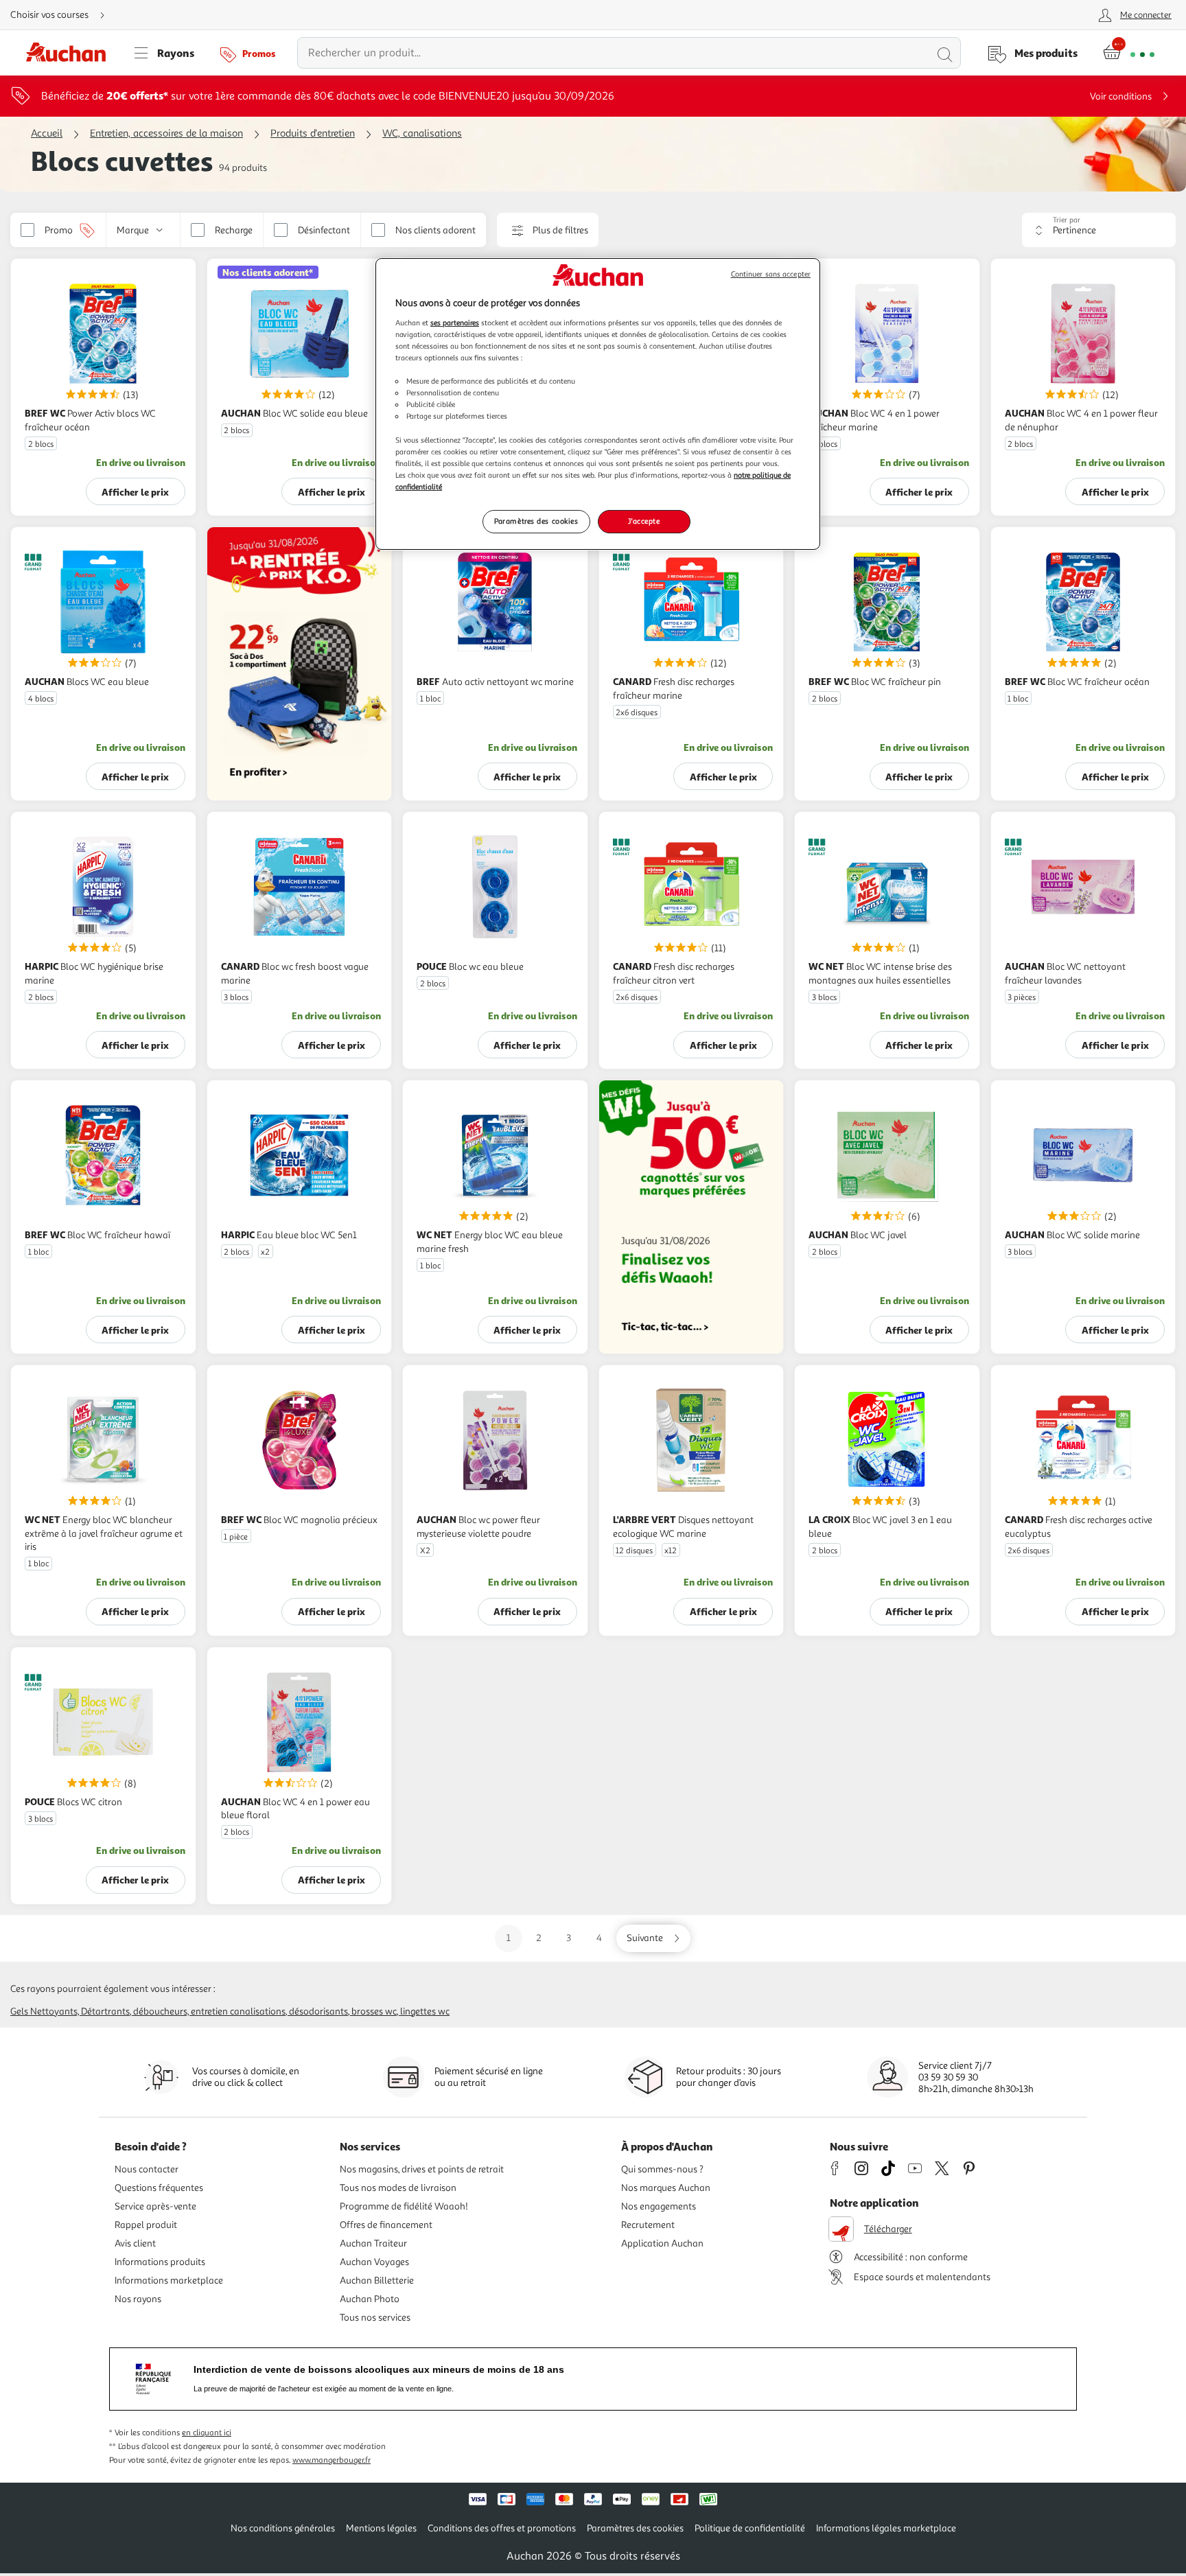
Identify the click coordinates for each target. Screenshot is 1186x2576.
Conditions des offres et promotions (502, 2528)
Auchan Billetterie (377, 2281)
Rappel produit (146, 2225)
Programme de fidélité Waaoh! (404, 2206)
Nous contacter (147, 2169)
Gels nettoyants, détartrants (70, 2011)
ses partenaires (455, 323)
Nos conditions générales (283, 2528)
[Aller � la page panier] (1129, 53)
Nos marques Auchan (666, 2188)
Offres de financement (386, 2225)
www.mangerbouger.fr (332, 2460)
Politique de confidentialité (750, 2528)
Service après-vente (155, 2206)
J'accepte (644, 521)
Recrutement (648, 2225)
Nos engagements (659, 2206)
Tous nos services (375, 2318)
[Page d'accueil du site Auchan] (71, 53)
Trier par (1067, 220)
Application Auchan (662, 2243)
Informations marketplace (169, 2281)
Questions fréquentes (159, 2188)
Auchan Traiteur (373, 2243)
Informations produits (160, 2262)
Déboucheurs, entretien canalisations (209, 2011)
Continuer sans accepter (771, 274)
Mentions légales (381, 2528)
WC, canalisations (422, 134)
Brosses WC (374, 2011)
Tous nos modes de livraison (398, 2188)
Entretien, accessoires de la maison (166, 134)
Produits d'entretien (313, 134)
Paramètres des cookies (536, 521)
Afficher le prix (135, 492)
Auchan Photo (370, 2299)
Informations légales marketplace (886, 2528)
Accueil (47, 134)
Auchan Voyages (374, 2262)
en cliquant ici (207, 2433)
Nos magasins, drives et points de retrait (422, 2169)
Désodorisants (318, 2011)
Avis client (135, 2243)
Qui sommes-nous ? (662, 2169)
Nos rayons (138, 2299)
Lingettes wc (425, 2011)
